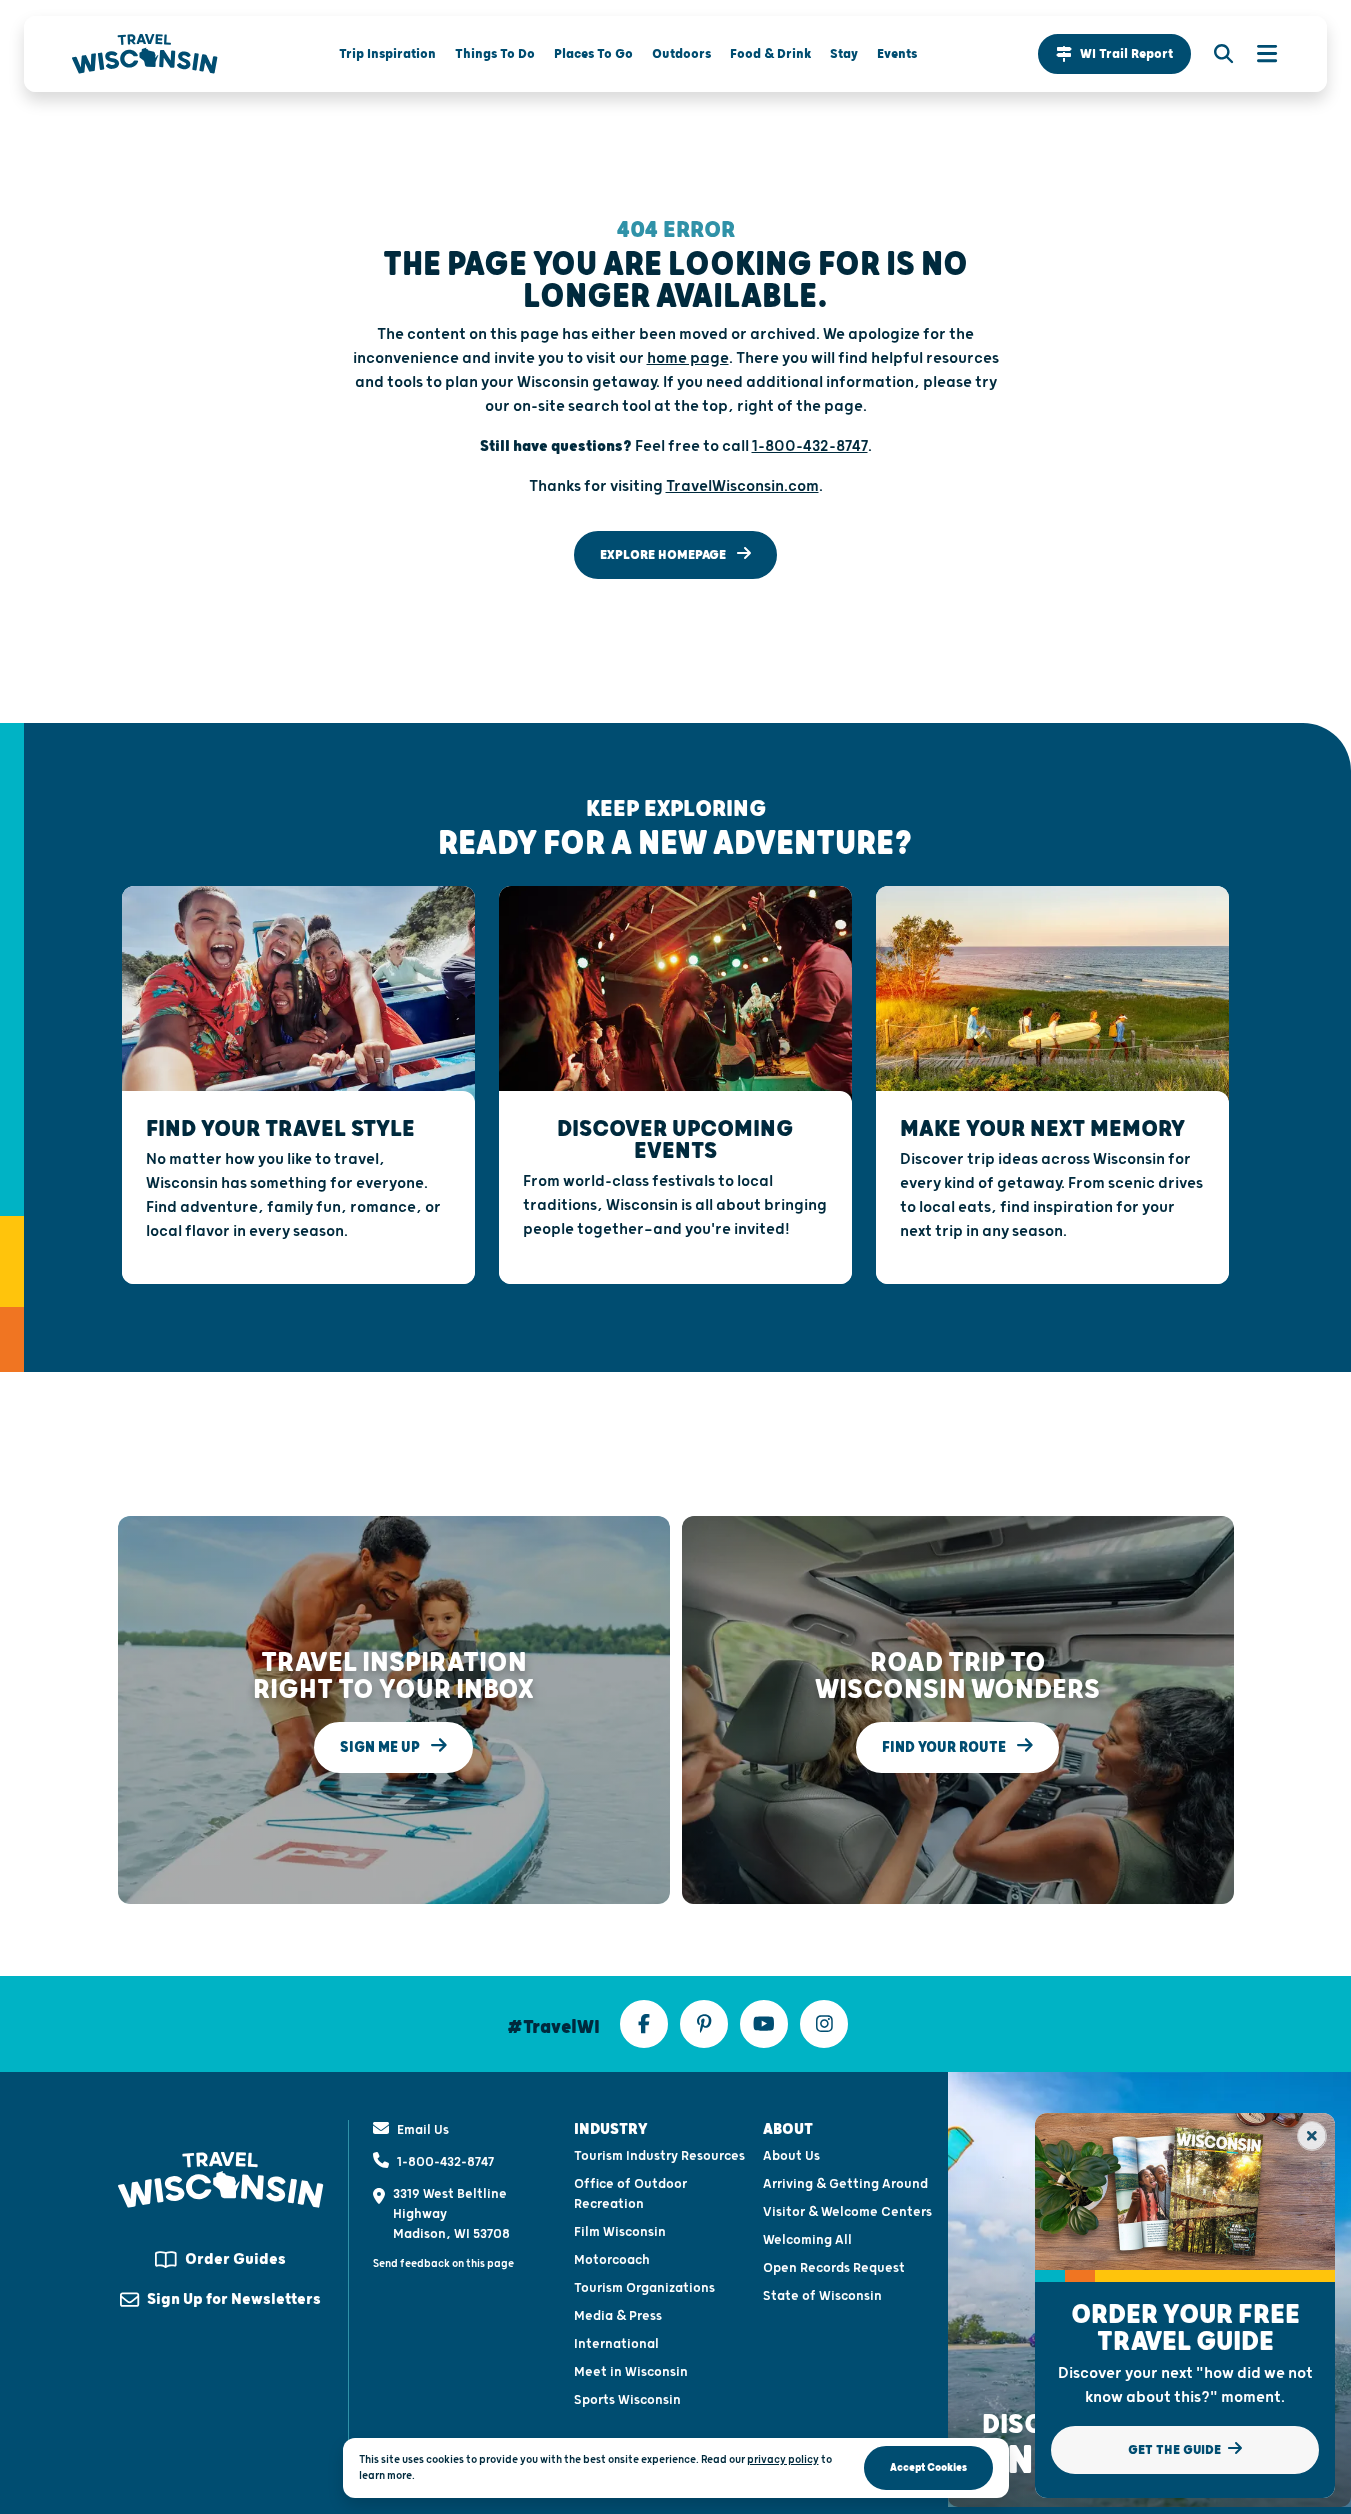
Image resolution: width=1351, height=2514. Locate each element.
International (616, 2344)
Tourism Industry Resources (659, 2156)
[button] (1114, 54)
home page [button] (688, 358)
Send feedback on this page (443, 2263)
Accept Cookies (928, 2467)
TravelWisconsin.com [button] (742, 486)
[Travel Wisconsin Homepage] (145, 54)
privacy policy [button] (783, 2459)
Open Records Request (834, 2268)
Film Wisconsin (620, 2232)
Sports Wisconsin (627, 2400)
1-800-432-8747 (445, 2162)
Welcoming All (807, 2240)
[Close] (1312, 2136)
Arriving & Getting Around (845, 2184)
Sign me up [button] (381, 1747)
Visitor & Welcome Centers (847, 2212)
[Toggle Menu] (1257, 54)
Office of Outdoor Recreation (630, 2194)
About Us (791, 2156)
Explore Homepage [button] (664, 555)
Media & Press (618, 2316)
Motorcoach (612, 2260)
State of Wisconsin (822, 2296)
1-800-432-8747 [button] (810, 446)
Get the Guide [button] (1176, 2450)
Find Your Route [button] (945, 1747)
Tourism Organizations (644, 2288)
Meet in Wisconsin (631, 2372)
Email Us (423, 2130)
